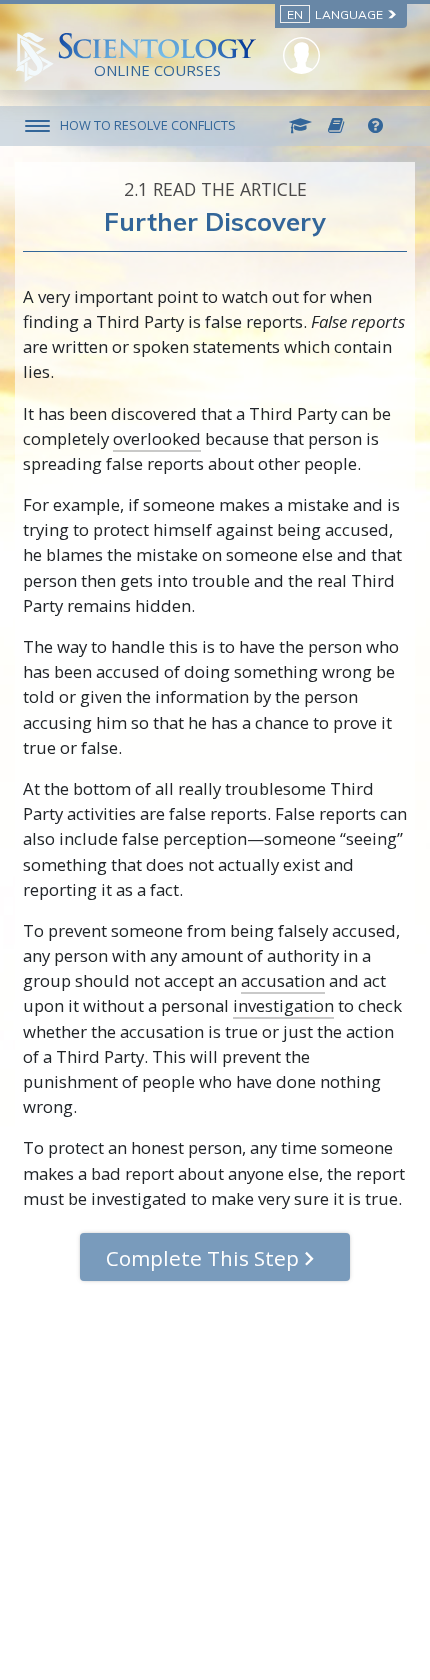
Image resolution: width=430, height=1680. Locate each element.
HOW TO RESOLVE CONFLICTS (148, 125)
